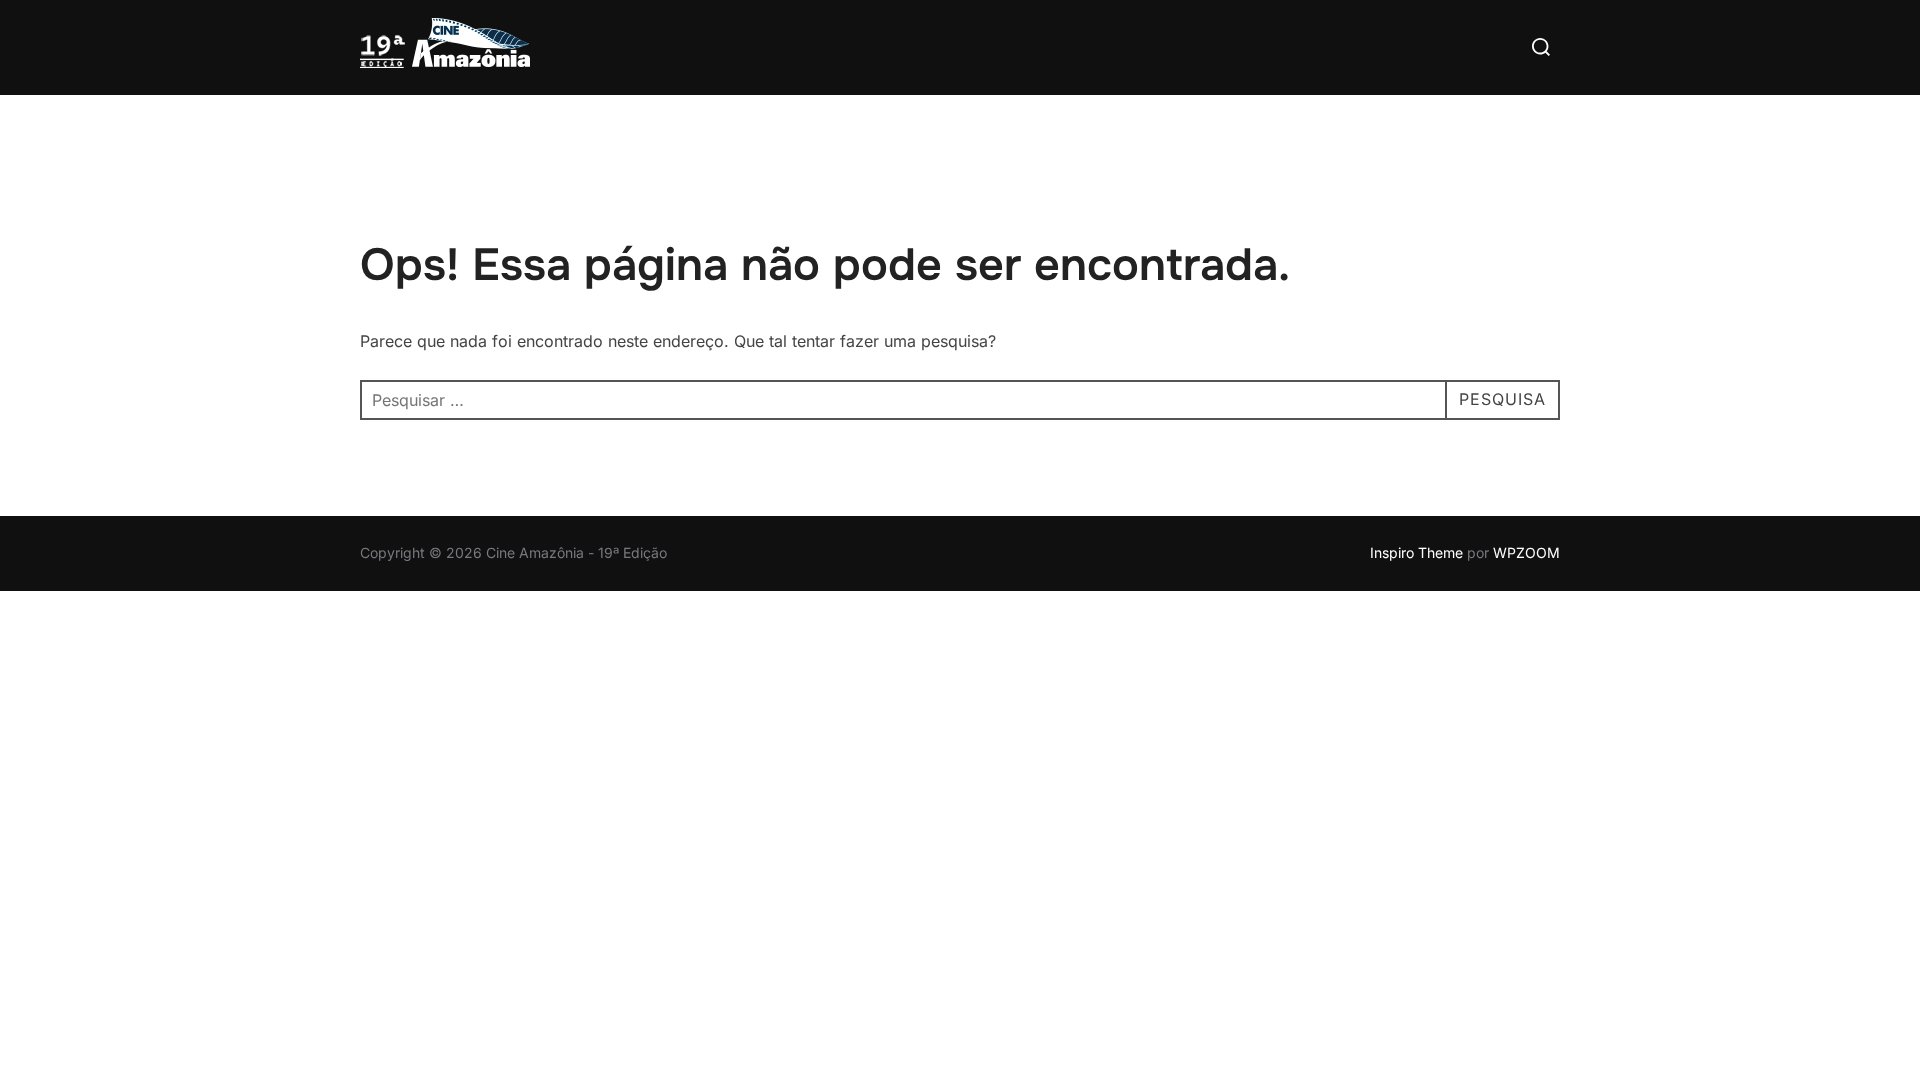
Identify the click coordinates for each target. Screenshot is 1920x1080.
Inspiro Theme (1416, 552)
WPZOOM (1526, 552)
